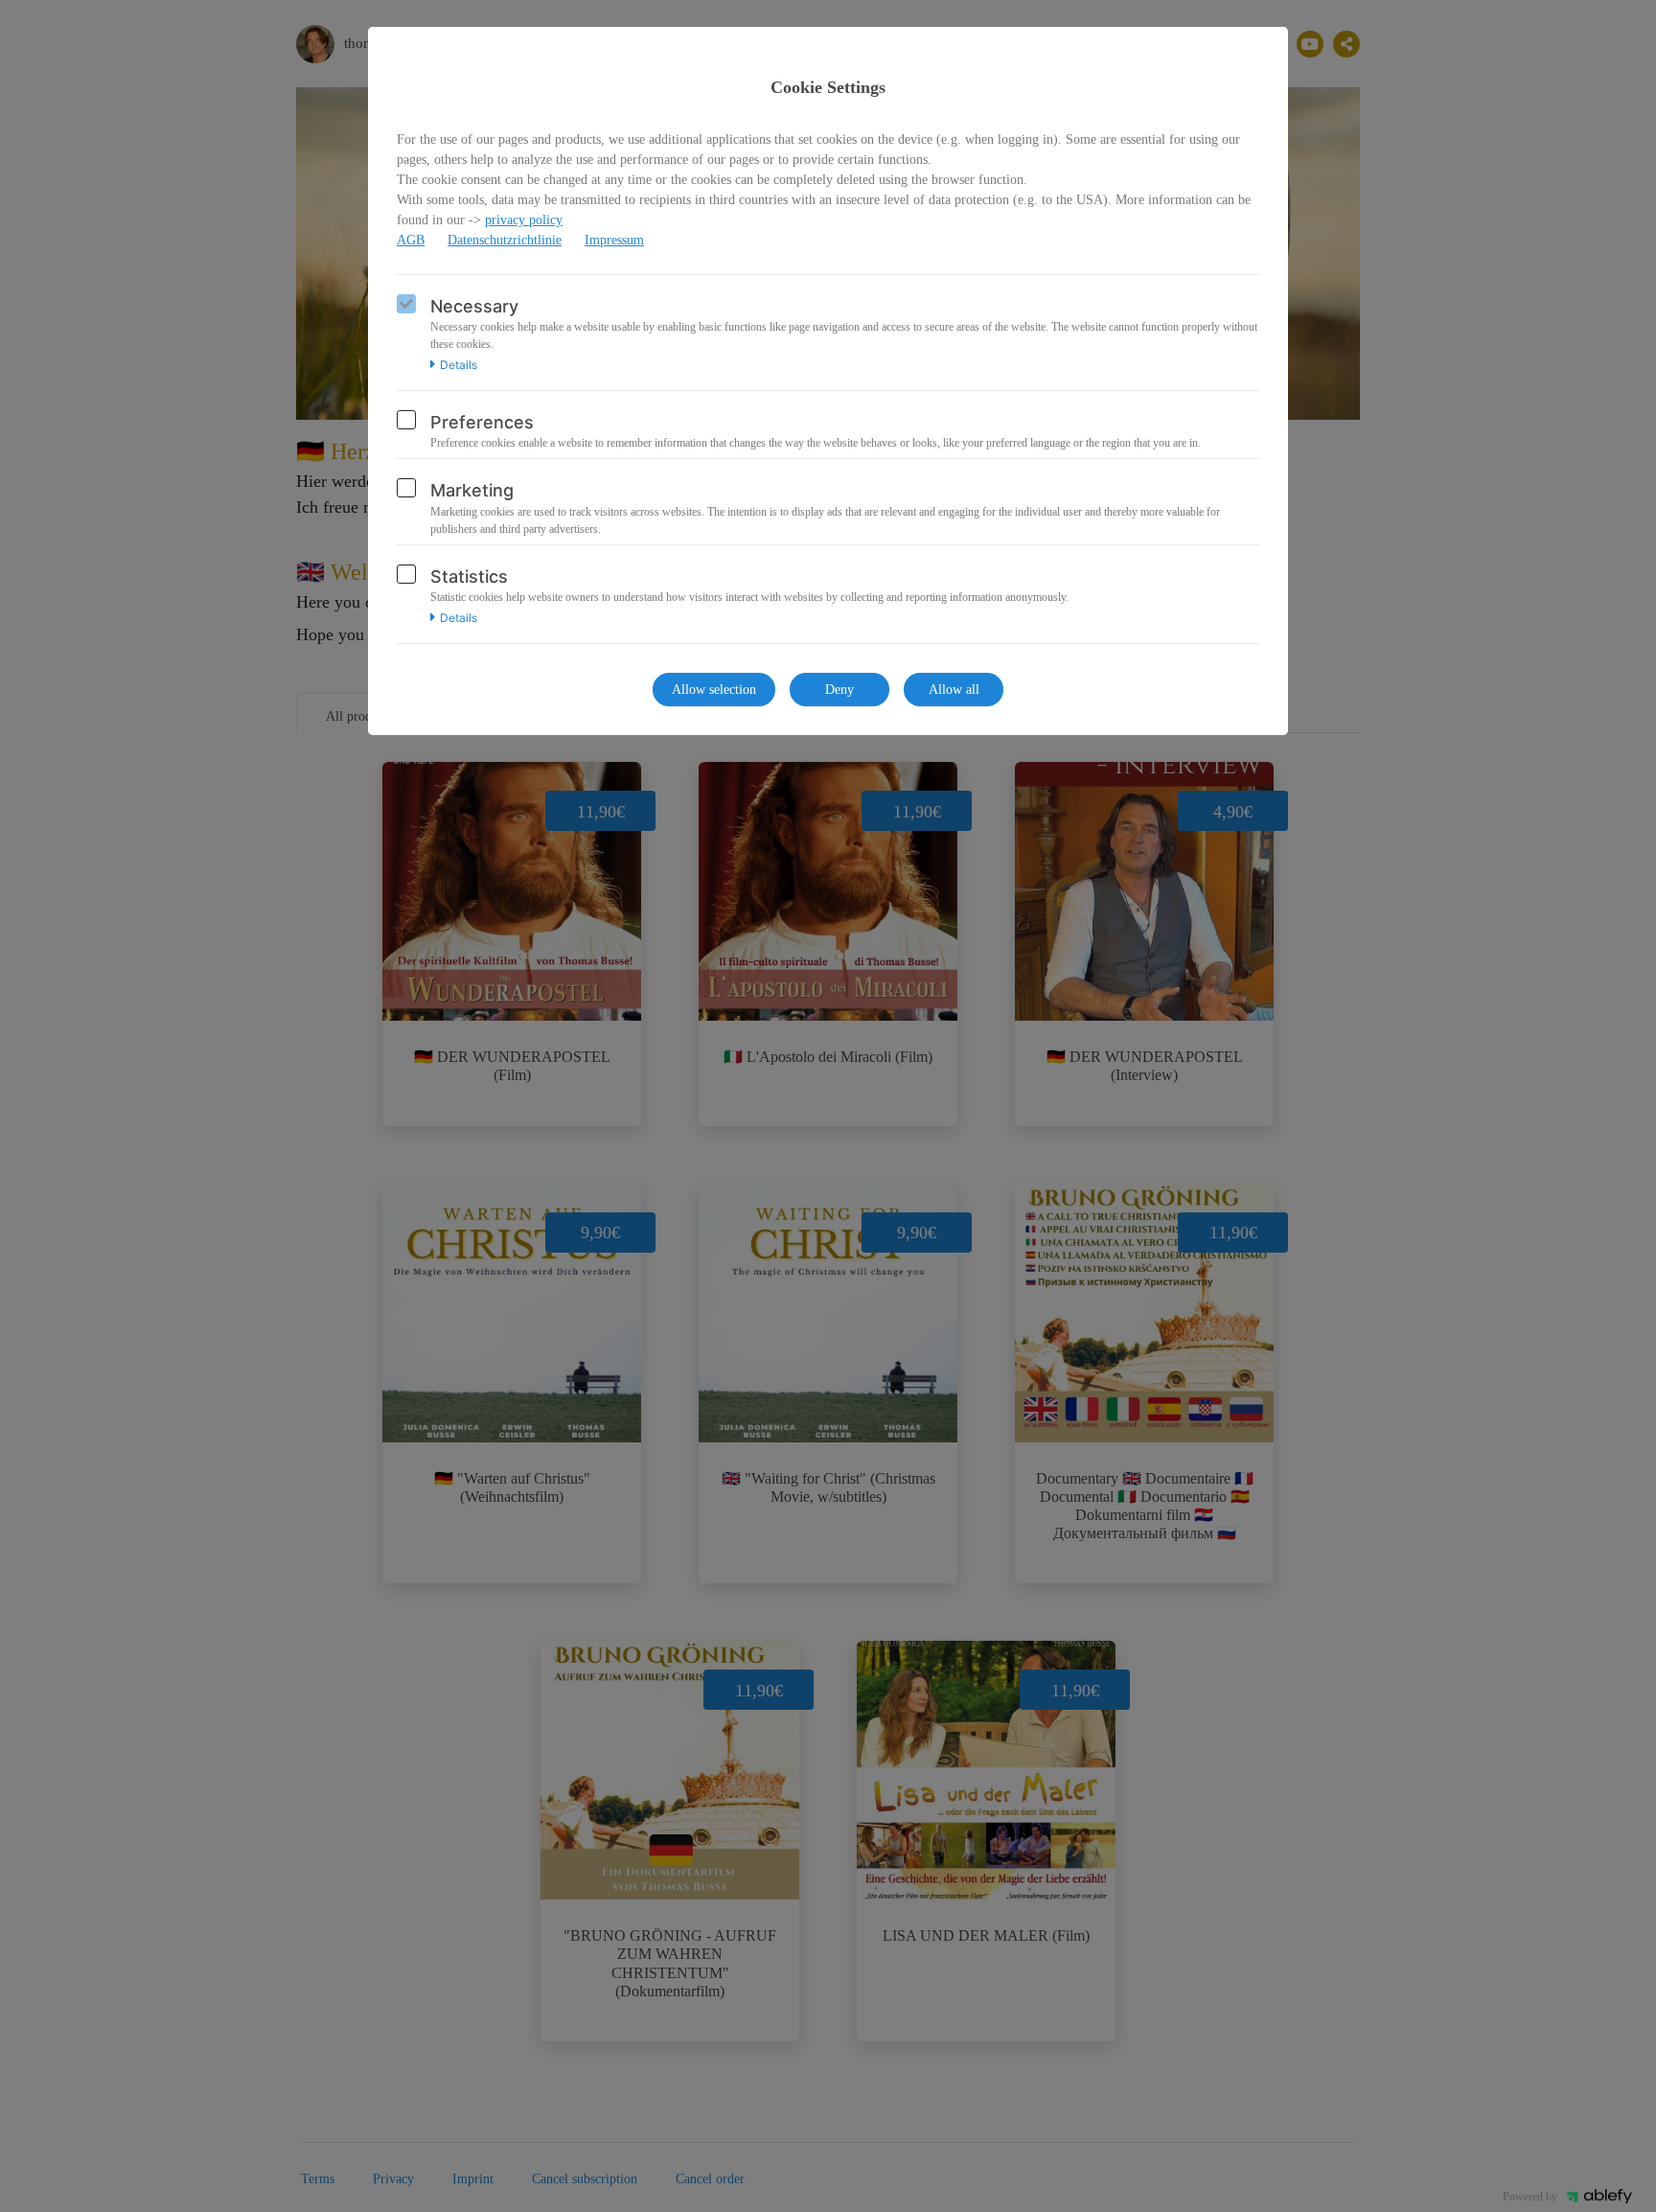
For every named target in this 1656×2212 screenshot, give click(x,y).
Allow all (954, 690)
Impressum (614, 240)
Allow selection (714, 690)
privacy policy (524, 220)
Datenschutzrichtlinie (505, 240)
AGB (411, 240)
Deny (839, 690)
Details (459, 365)
